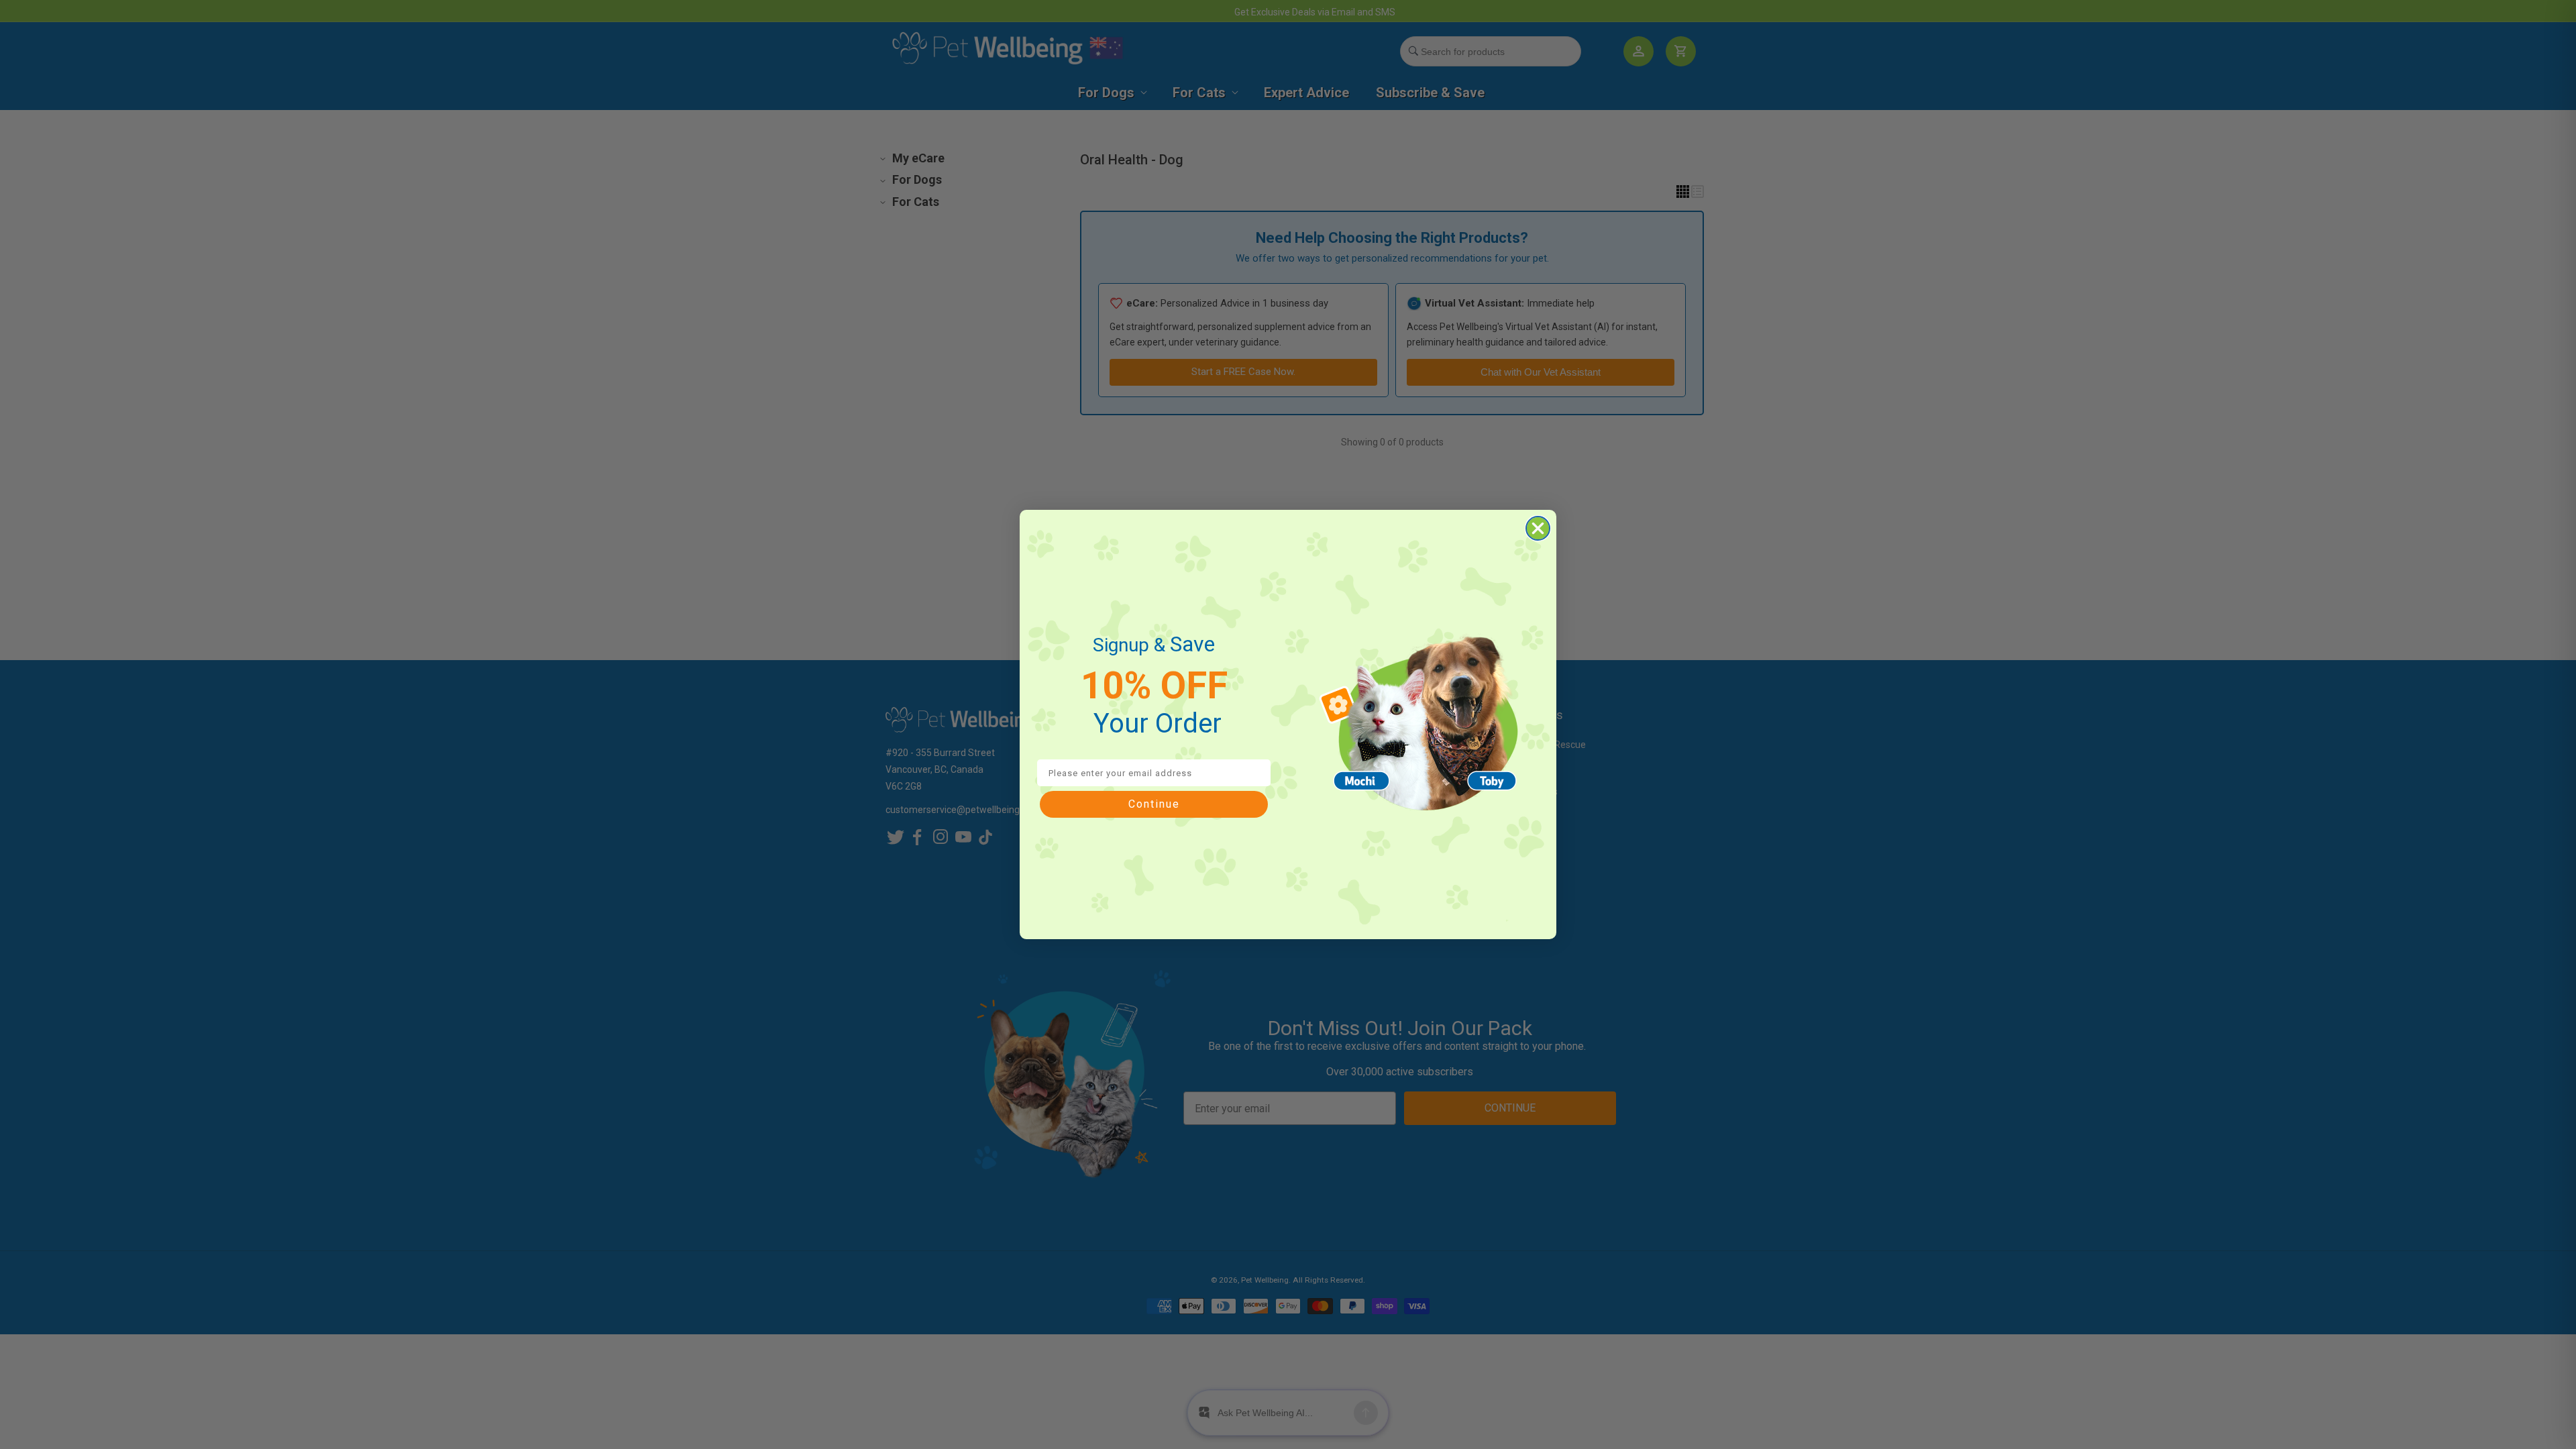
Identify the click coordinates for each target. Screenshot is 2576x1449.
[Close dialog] (1538, 528)
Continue (1154, 804)
